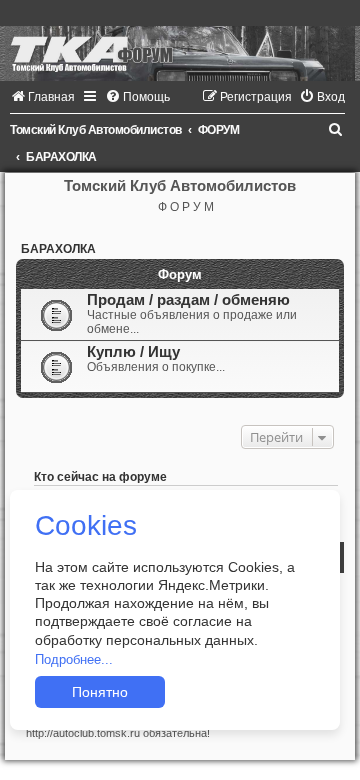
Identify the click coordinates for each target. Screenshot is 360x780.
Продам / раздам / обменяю (188, 300)
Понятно (100, 692)
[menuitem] (42, 97)
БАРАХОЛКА (58, 249)
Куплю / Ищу (133, 352)
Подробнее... (74, 659)
